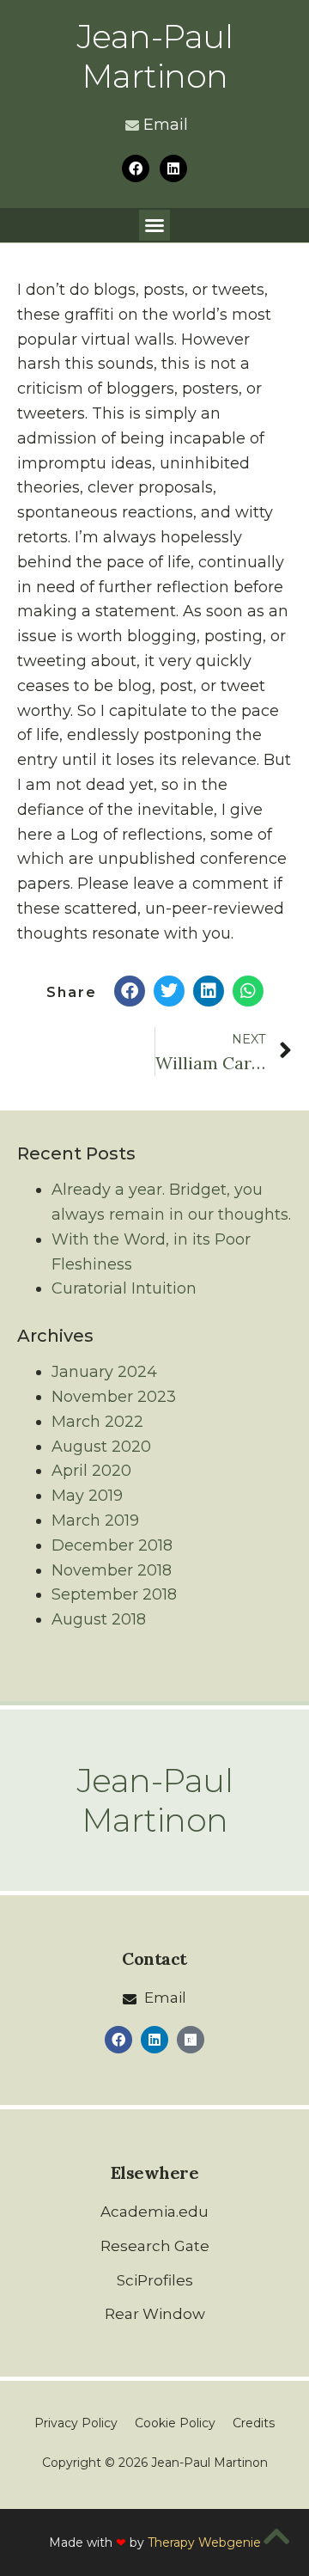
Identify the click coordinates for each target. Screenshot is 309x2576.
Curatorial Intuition (124, 1288)
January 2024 (104, 1372)
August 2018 (99, 1619)
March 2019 (95, 1521)
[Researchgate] (191, 2040)
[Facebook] (136, 168)
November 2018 (112, 1570)
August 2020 (101, 1447)
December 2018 (112, 1545)
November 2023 (114, 1397)
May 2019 (87, 1496)
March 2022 (97, 1422)
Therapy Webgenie (204, 2542)
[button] (154, 225)
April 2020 (91, 1471)
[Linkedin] (173, 168)
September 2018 (114, 1594)
